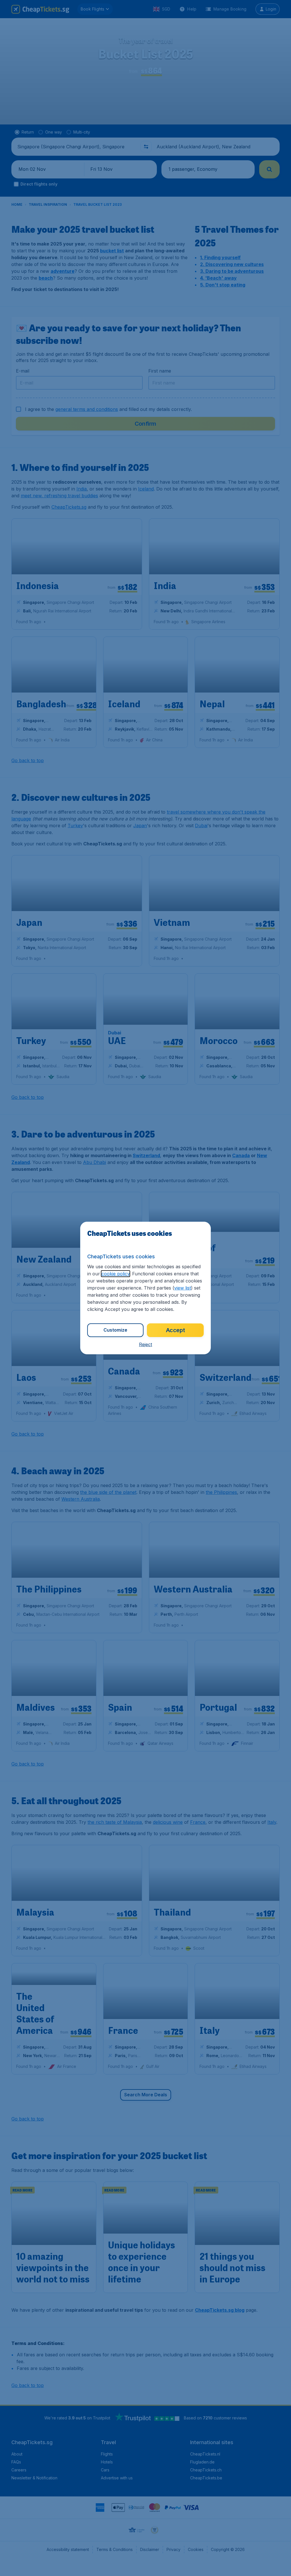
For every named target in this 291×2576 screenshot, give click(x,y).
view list (183, 1288)
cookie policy (116, 1274)
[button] (145, 1344)
